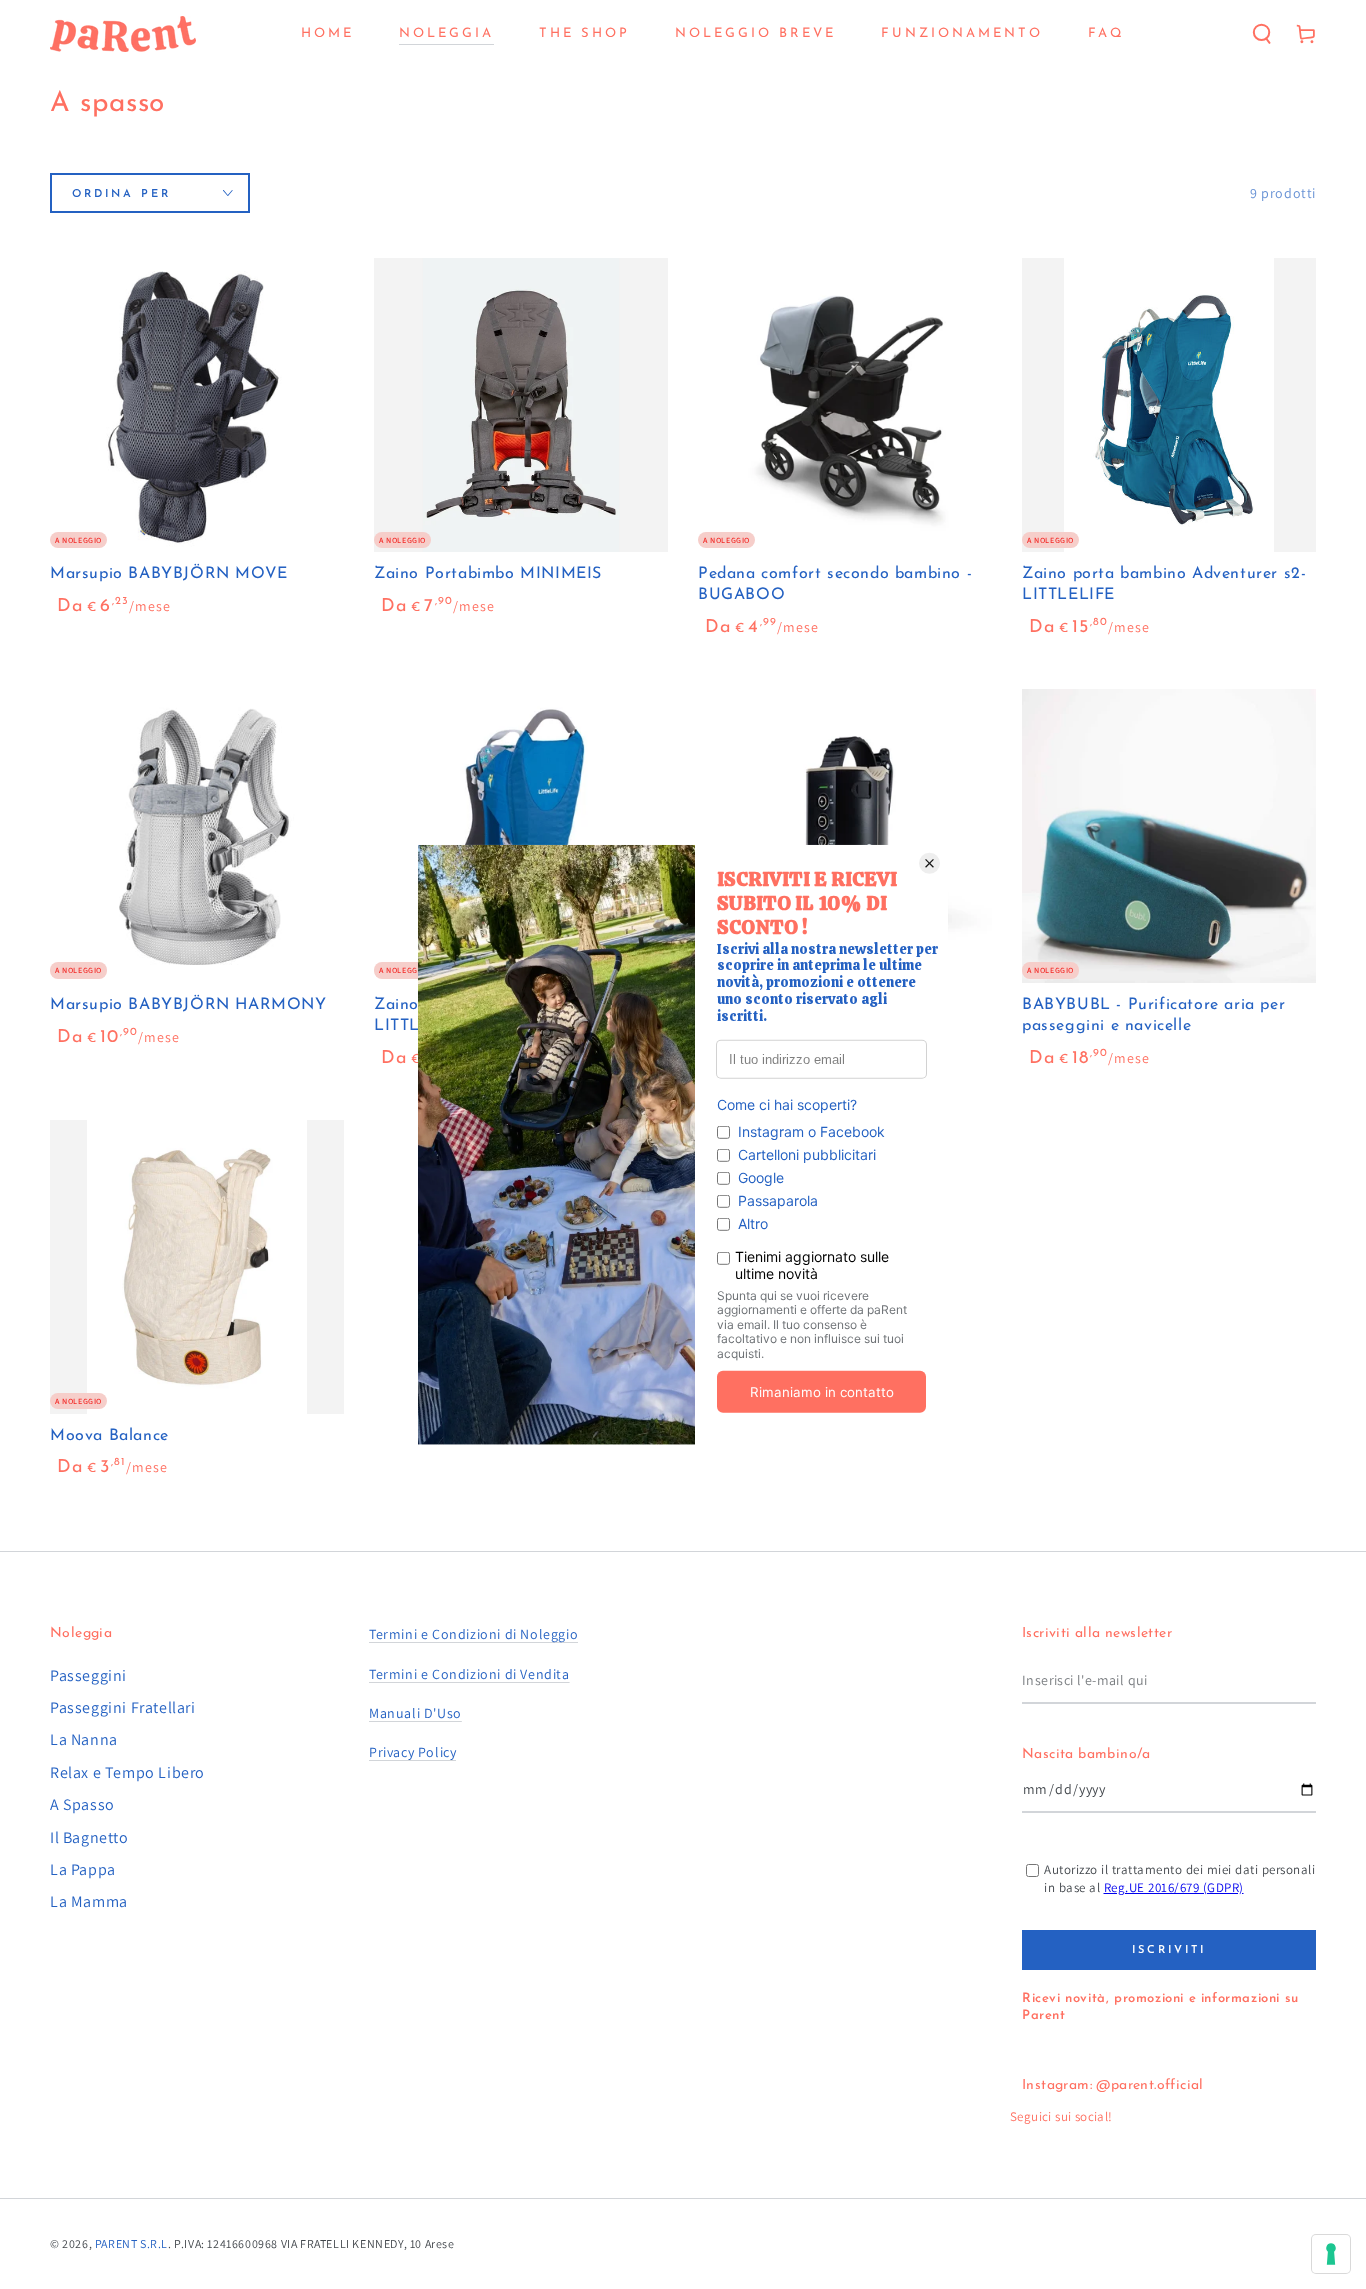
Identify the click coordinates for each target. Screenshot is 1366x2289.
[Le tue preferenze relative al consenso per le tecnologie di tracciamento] (1331, 2254)
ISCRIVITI (1169, 1950)
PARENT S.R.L (131, 2243)
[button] (1262, 34)
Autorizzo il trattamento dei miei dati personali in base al (1179, 1878)
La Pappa (83, 1869)
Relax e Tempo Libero (127, 1772)
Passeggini (88, 1675)
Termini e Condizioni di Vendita (469, 1674)
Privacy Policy (412, 1752)
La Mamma (89, 1901)
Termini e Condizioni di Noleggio (473, 1634)
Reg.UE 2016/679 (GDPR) (1174, 1887)
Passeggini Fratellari (123, 1707)
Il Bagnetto (89, 1837)
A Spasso (82, 1804)
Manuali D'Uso (415, 1713)
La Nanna (84, 1739)
